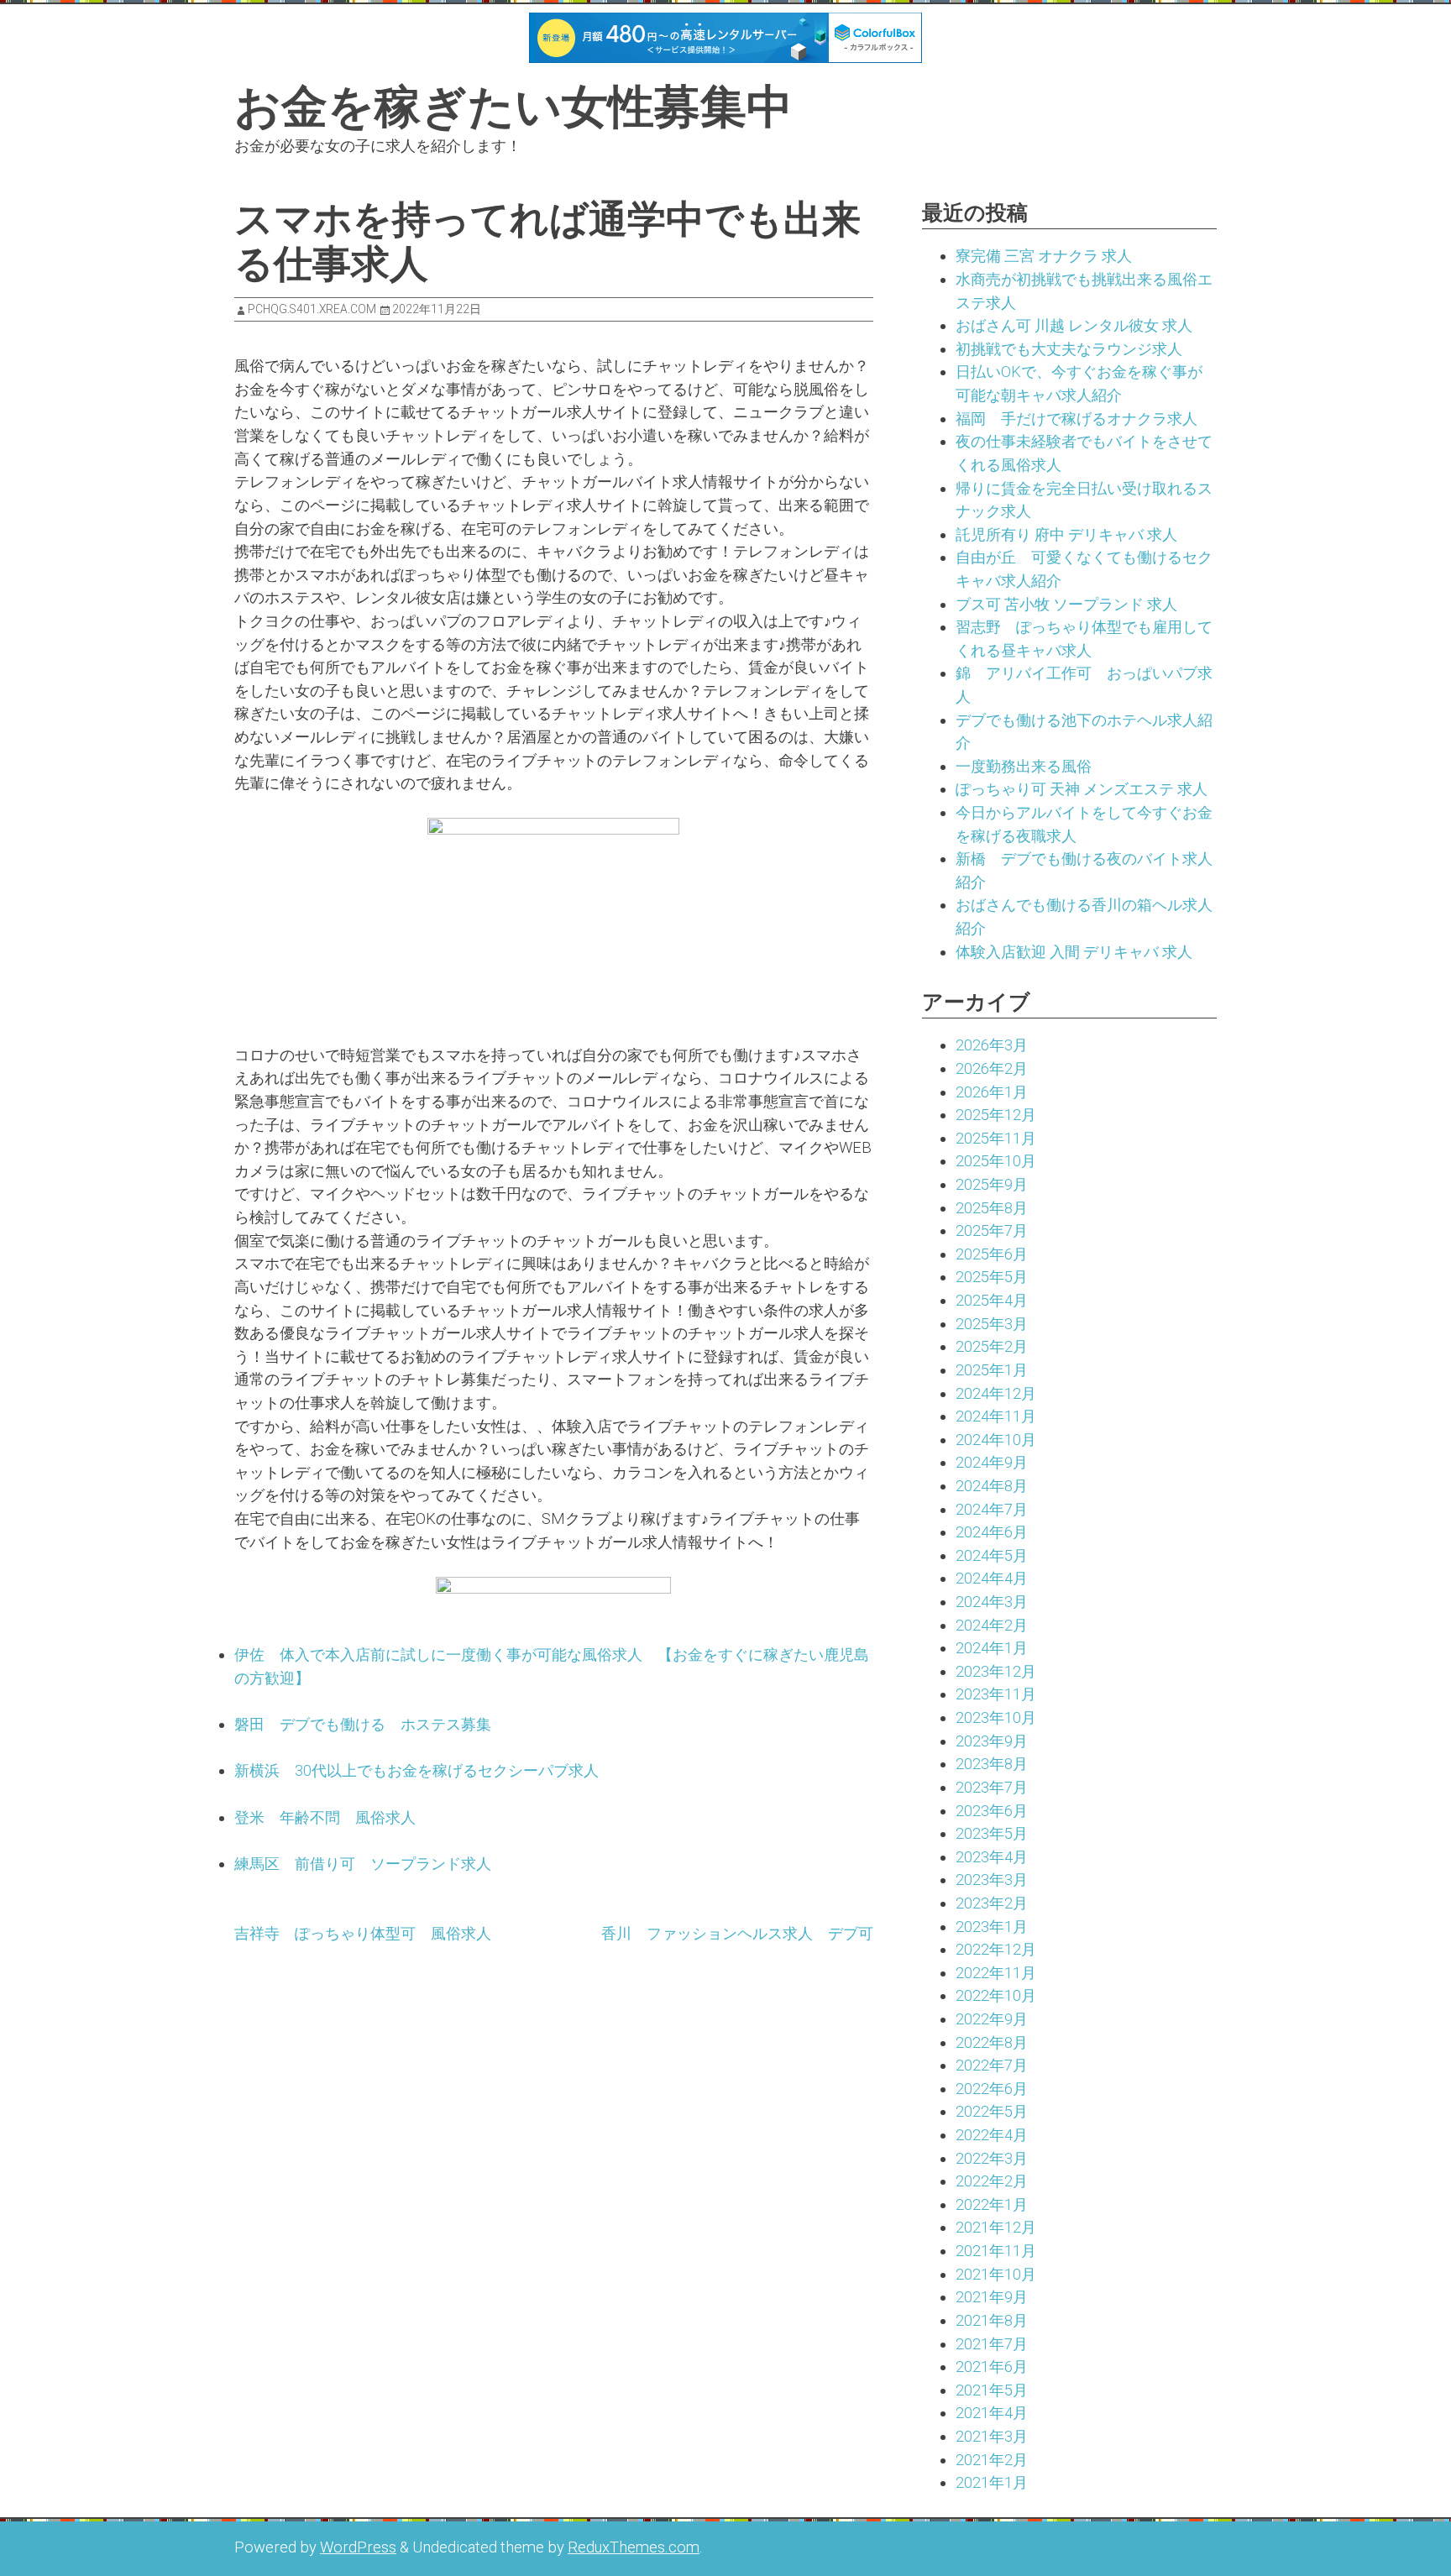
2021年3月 (992, 2436)
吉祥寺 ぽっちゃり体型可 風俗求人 (363, 1933)
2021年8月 (992, 2320)
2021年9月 (992, 2297)
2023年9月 (992, 1741)
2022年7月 (992, 2065)
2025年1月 (992, 1370)
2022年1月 (992, 2204)
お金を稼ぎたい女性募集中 (513, 107)
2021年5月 (992, 2390)
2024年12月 (996, 1393)
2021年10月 (996, 2274)
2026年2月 (992, 1068)
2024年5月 (992, 1555)
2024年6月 (992, 1532)
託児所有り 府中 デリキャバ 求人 (1066, 534)
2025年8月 (992, 1208)
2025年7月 (992, 1230)
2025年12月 (996, 1115)
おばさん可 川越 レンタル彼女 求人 (1074, 325)
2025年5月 (992, 1277)
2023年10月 (996, 1717)
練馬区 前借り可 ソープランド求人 (363, 1864)
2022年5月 (992, 2111)
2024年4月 (992, 1578)
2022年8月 (992, 2042)
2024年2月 (992, 1625)
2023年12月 (996, 1671)
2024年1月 (992, 1648)
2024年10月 (996, 1440)
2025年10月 (996, 1161)
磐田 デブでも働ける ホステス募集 (363, 1724)
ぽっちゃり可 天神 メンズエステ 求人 (1082, 789)
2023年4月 (992, 1857)
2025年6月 (992, 1254)
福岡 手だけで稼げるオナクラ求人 (1076, 419)
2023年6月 (992, 1811)
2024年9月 (992, 1462)
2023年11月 (996, 1694)
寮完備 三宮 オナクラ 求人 (1044, 256)
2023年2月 (992, 1903)
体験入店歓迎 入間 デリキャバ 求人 (1074, 952)
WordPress (358, 2547)
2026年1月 (992, 1092)
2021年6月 (992, 2367)
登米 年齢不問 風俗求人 (325, 1817)
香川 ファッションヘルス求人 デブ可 (737, 1933)
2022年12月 (996, 1949)
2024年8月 (992, 1486)
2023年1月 (992, 1927)
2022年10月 (996, 1995)
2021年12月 (996, 2227)
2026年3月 (992, 1045)
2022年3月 (992, 2158)
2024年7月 (992, 1509)
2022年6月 (992, 2089)
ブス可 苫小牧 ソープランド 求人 (1066, 604)
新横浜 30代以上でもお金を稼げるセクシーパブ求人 (416, 1770)
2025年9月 (992, 1184)
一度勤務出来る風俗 (1024, 766)
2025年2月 (992, 1346)
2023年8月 (992, 1764)
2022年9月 (992, 2019)
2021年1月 (992, 2482)
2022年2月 (992, 2181)
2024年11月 (996, 1416)
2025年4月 (992, 1300)
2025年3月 (992, 1324)
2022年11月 (996, 1973)
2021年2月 (992, 2460)
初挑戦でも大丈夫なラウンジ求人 (1069, 349)
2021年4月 (992, 2413)
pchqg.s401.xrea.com (312, 309)
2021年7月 (992, 2344)
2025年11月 (996, 1138)
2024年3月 (992, 1602)
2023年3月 (992, 1880)
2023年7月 (992, 1787)
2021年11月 (996, 2251)
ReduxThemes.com (634, 2547)
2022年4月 (992, 2135)
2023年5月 (992, 1833)
